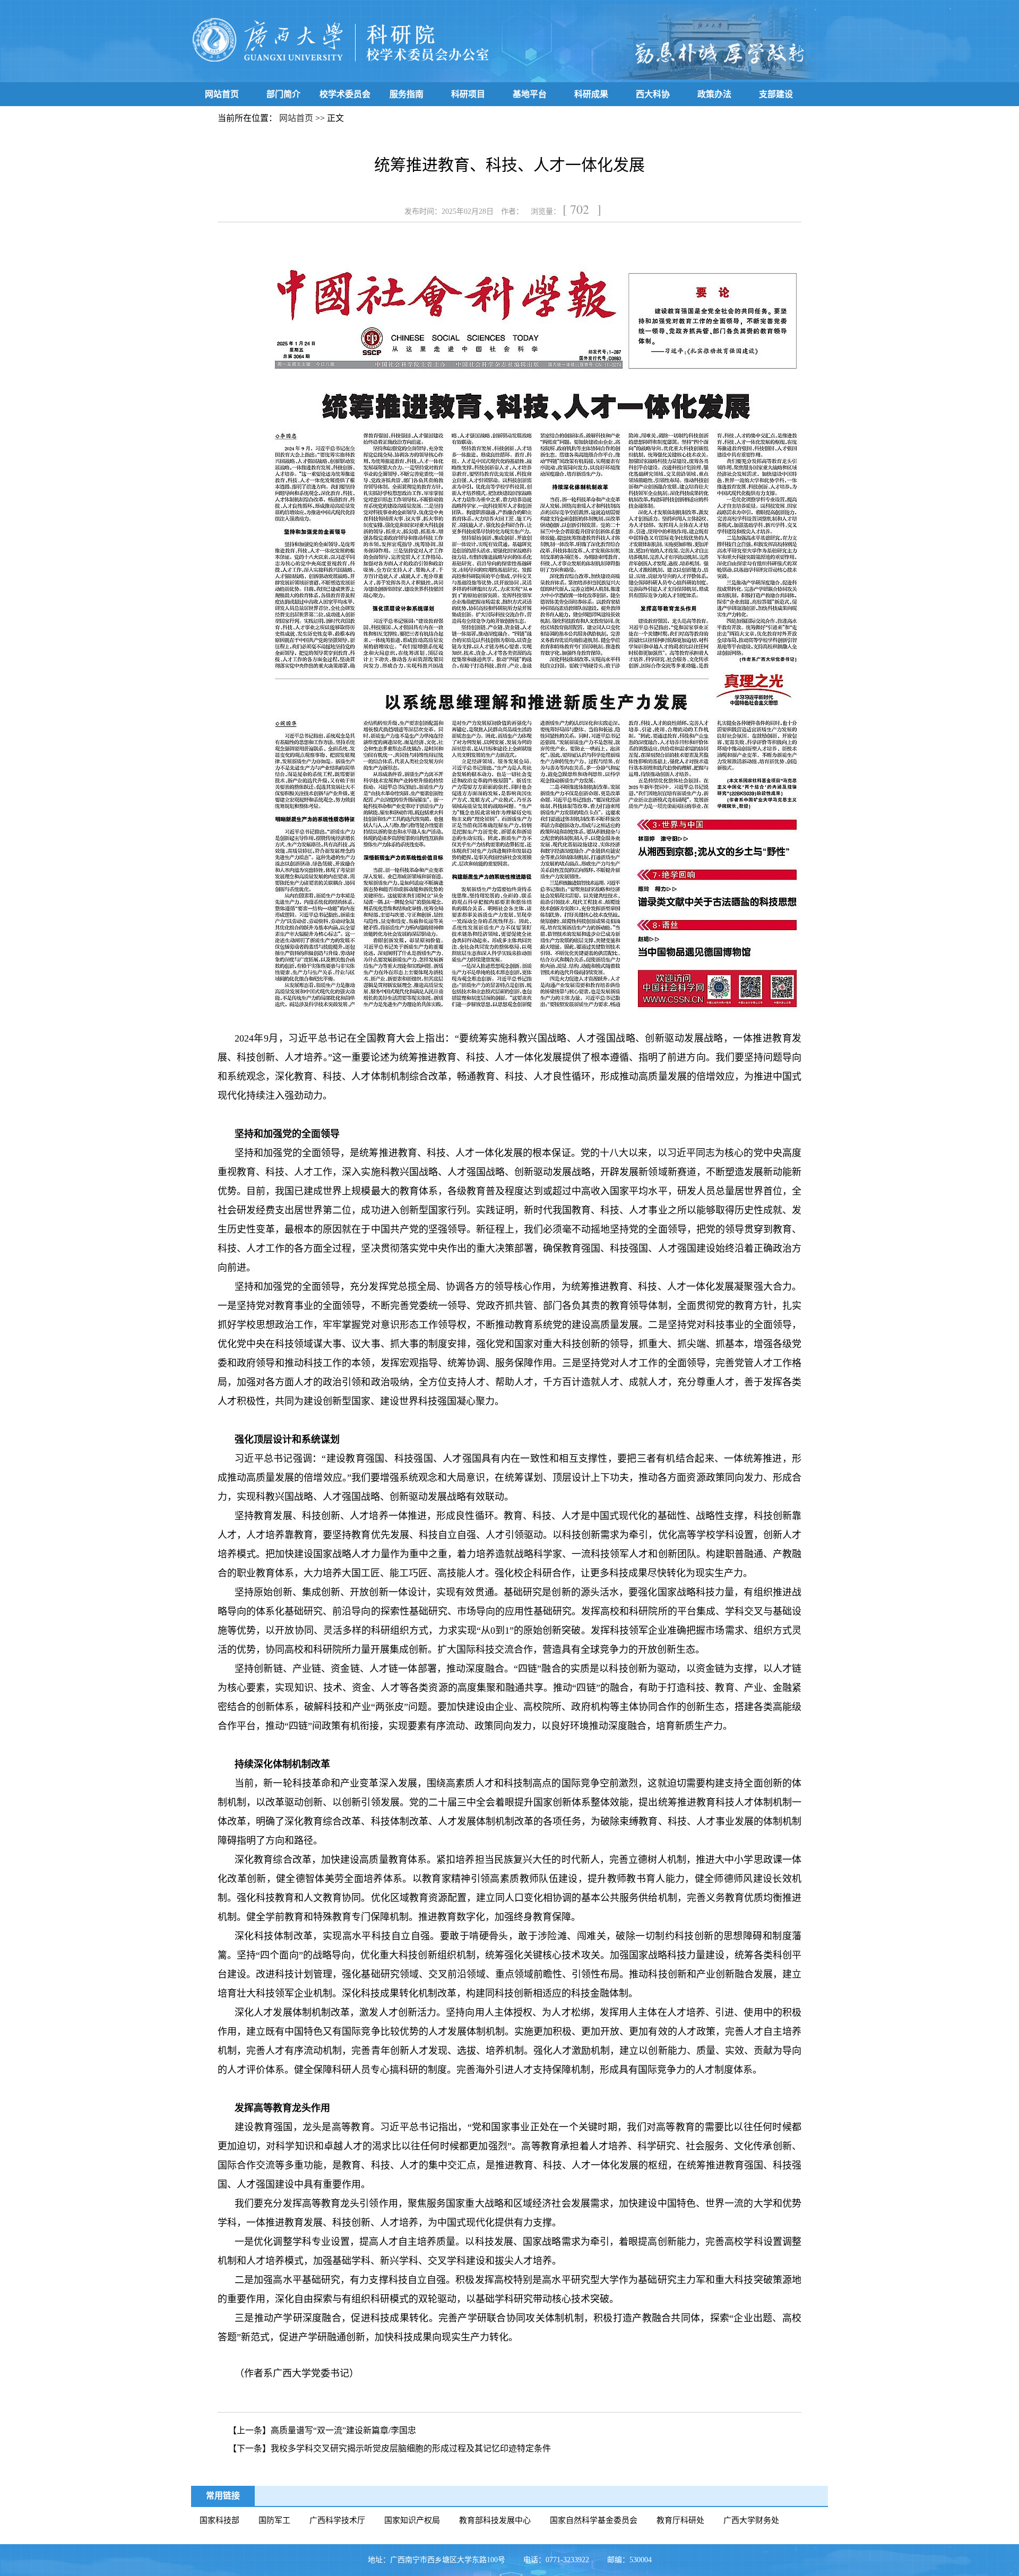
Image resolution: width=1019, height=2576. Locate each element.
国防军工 (274, 2520)
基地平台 (530, 94)
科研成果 (591, 94)
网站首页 (222, 94)
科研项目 (468, 94)
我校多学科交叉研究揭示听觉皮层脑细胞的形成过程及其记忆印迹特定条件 (411, 2448)
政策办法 (714, 94)
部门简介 (283, 94)
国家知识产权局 (412, 2520)
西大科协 (653, 94)
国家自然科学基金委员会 (594, 2520)
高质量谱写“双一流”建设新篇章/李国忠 (343, 2430)
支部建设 (776, 94)
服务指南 (407, 94)
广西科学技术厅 (337, 2520)
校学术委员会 (345, 94)
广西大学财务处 (751, 2520)
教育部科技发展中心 (495, 2520)
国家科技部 (219, 2520)
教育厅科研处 (680, 2520)
